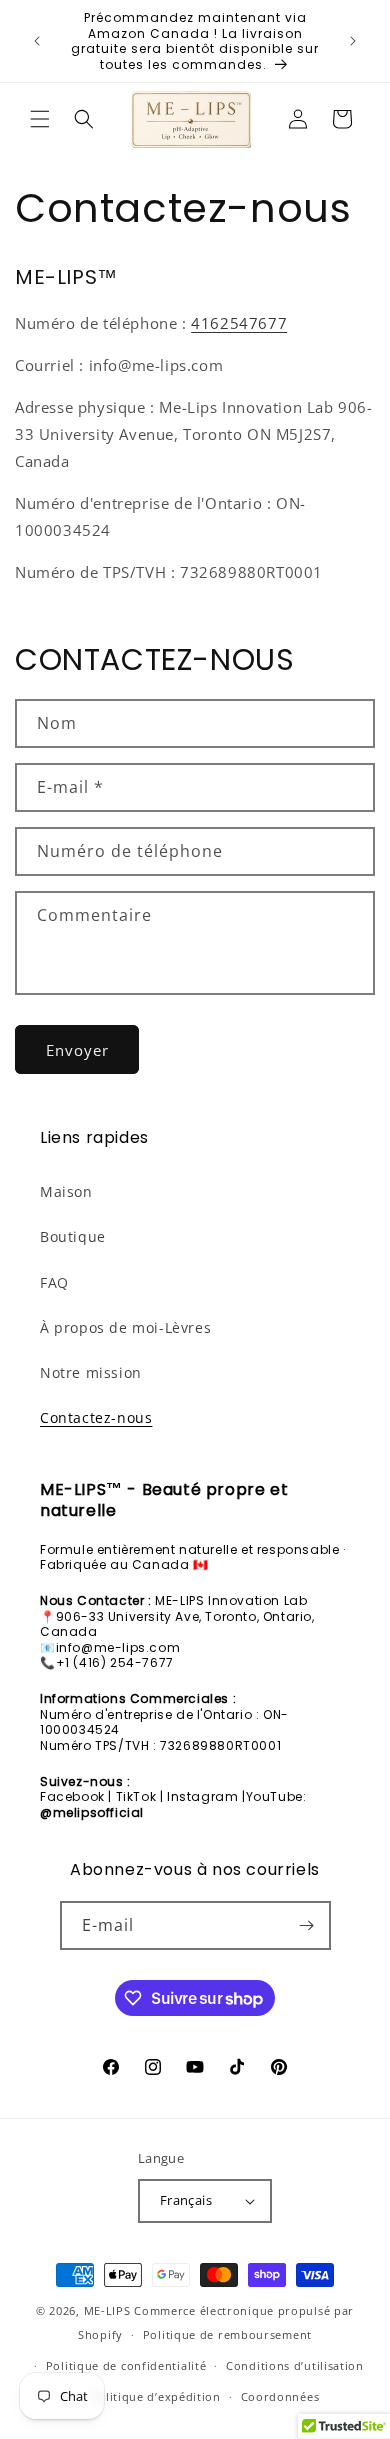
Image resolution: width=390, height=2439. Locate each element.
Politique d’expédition (155, 2396)
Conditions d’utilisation (295, 2365)
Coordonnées (280, 2396)
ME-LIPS (107, 2310)
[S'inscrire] (307, 1925)
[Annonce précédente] (37, 41)
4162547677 (239, 323)
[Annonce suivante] (353, 41)
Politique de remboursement (227, 2334)
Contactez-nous (96, 1417)
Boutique (73, 1236)
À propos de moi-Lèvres (125, 1327)
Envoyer (77, 1050)
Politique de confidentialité (126, 2365)
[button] (40, 119)
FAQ (54, 1282)
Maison (66, 1191)
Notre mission (91, 1372)
